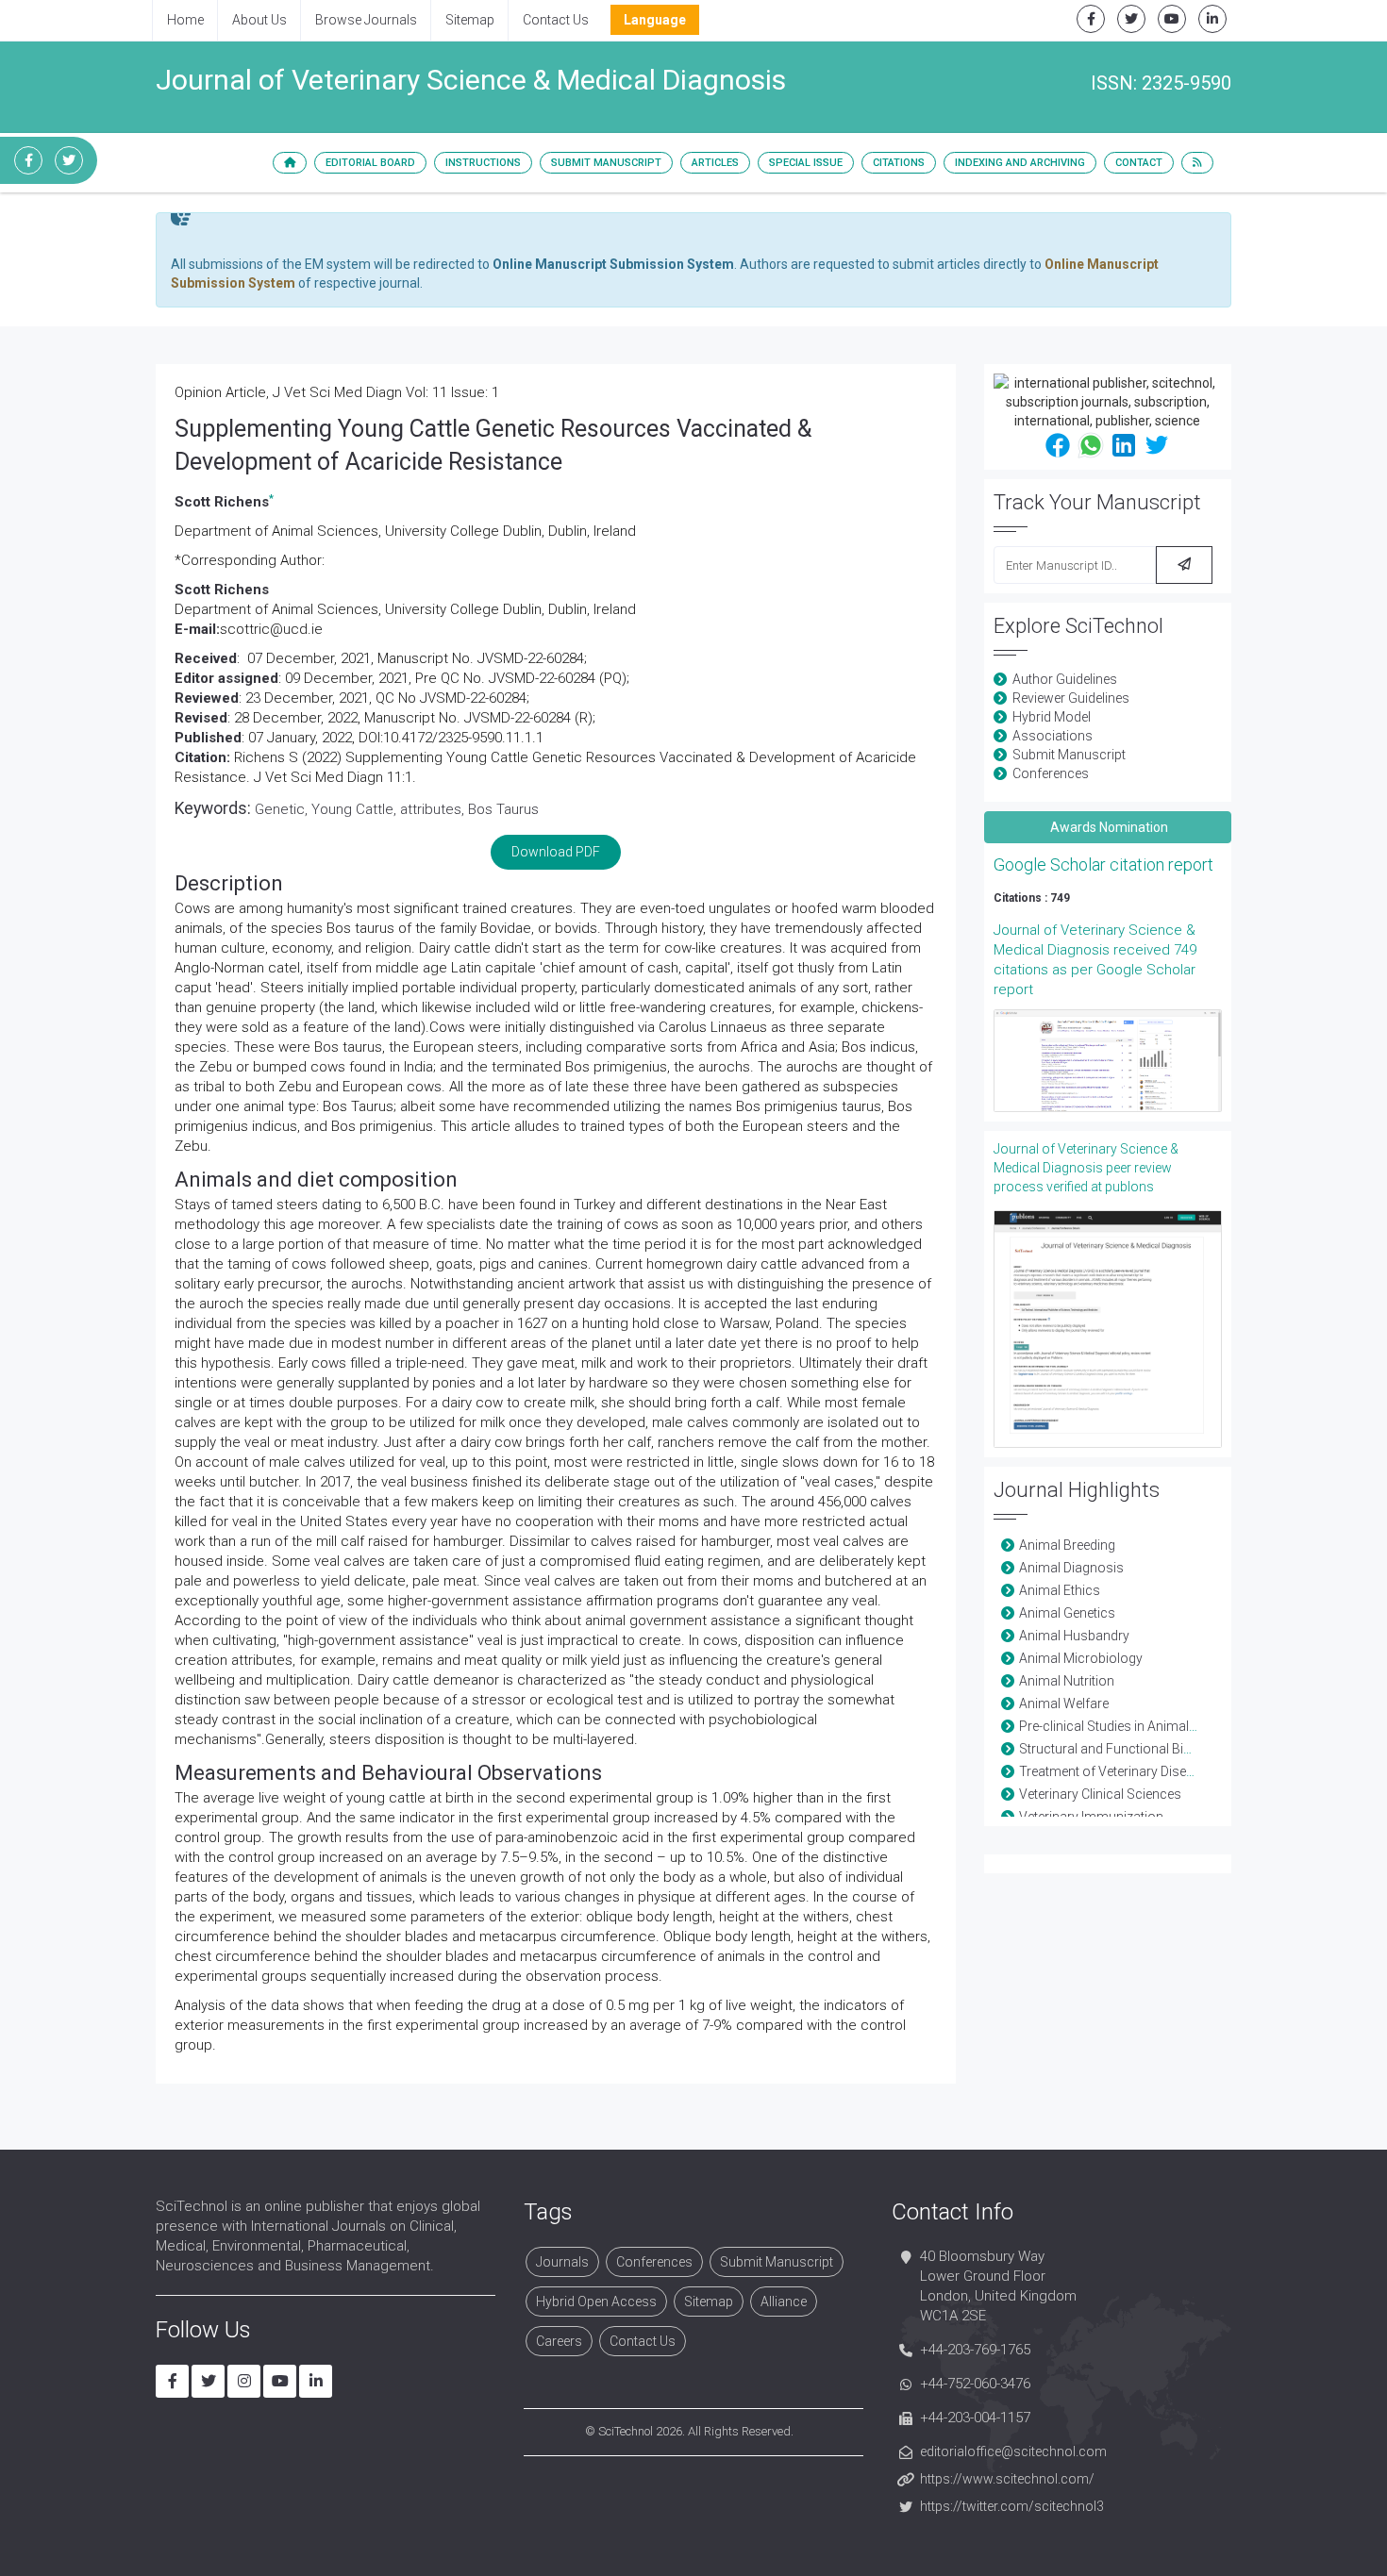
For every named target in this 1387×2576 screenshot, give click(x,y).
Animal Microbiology (1081, 1658)
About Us (259, 20)
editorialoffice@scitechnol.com (1013, 2451)
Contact (1139, 163)
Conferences (1051, 773)
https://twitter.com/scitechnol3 (1012, 2506)
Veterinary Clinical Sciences (1100, 1794)
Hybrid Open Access (596, 2302)
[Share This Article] (1058, 444)
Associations (1053, 736)
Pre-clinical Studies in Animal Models (1128, 1726)
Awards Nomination (1108, 827)
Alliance (784, 2302)
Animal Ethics (1060, 1590)
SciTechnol (626, 2431)
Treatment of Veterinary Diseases (1117, 1771)
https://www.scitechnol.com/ (1007, 2479)
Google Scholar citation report (1103, 864)
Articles (715, 163)
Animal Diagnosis (1071, 1568)
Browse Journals (366, 20)
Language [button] (655, 20)
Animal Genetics (1067, 1613)
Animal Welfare (1064, 1703)
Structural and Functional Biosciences (1132, 1749)
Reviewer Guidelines (1071, 698)
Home (185, 20)
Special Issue (806, 163)
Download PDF (556, 852)
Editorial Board (370, 163)
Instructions (483, 163)
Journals (562, 2262)
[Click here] (1108, 1061)
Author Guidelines (1065, 679)
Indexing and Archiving (1020, 163)
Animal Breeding (1067, 1545)
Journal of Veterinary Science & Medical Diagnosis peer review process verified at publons (1086, 1167)
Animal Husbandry (1074, 1636)
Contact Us (556, 20)
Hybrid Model (1052, 717)
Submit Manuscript (606, 163)
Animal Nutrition (1067, 1681)
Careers (559, 2341)
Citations (899, 163)
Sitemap (470, 20)
